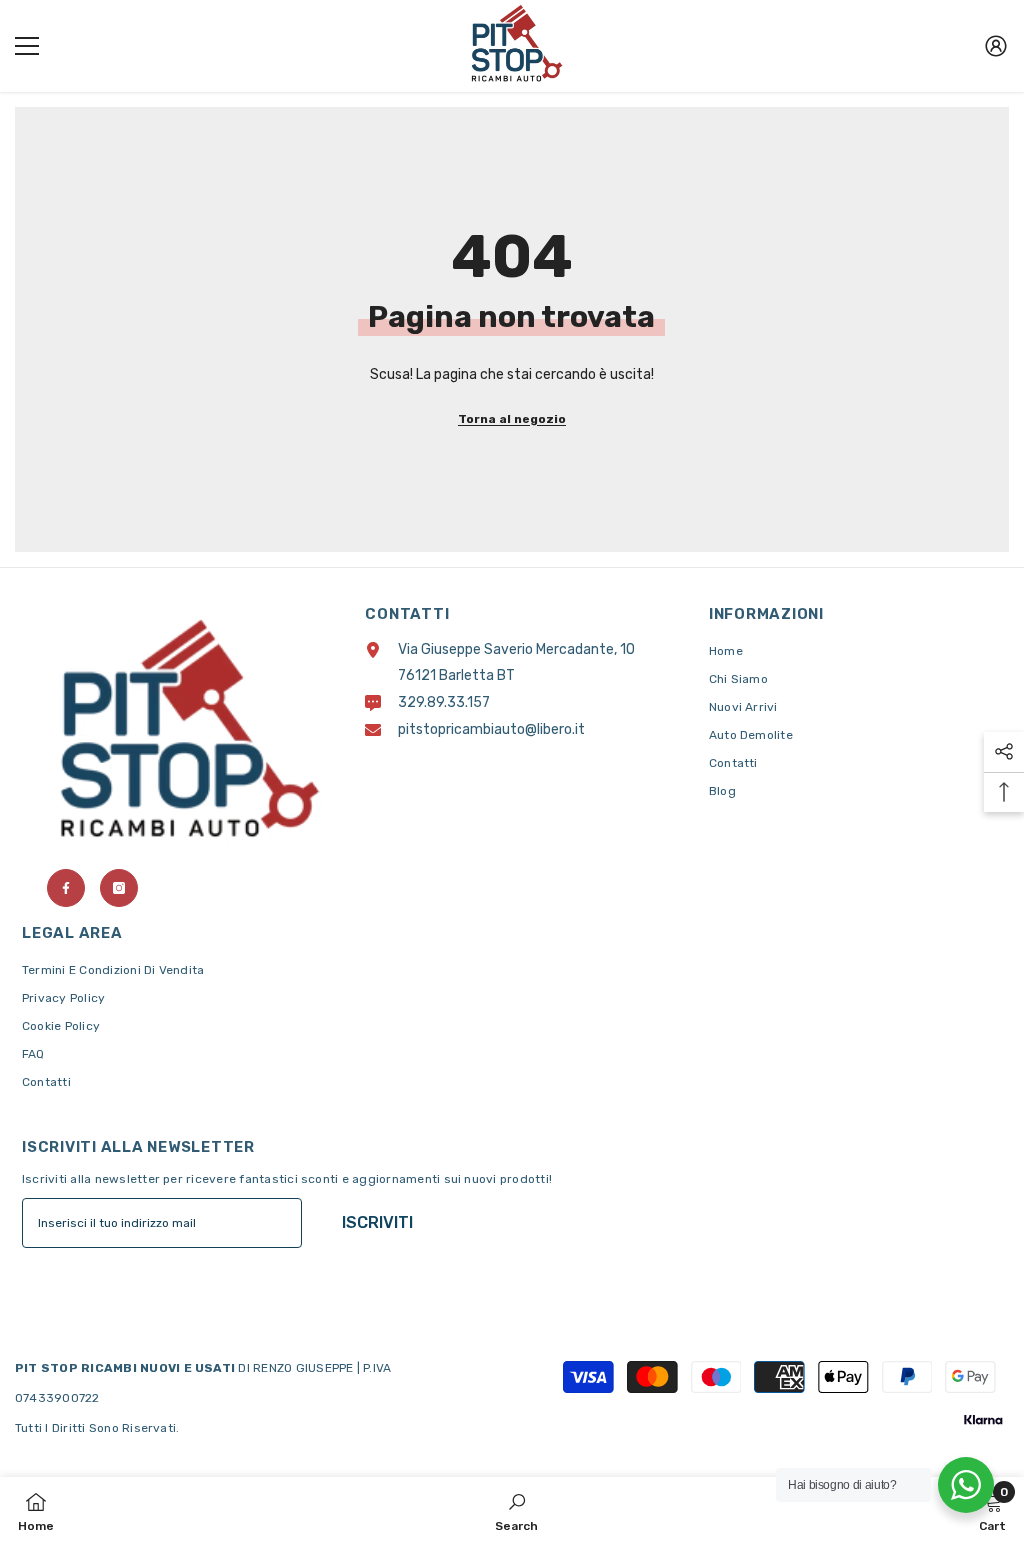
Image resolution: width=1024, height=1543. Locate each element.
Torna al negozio (512, 419)
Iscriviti (377, 1222)
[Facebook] (66, 888)
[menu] (27, 46)
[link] (516, 1510)
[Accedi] (996, 46)
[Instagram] (119, 888)
